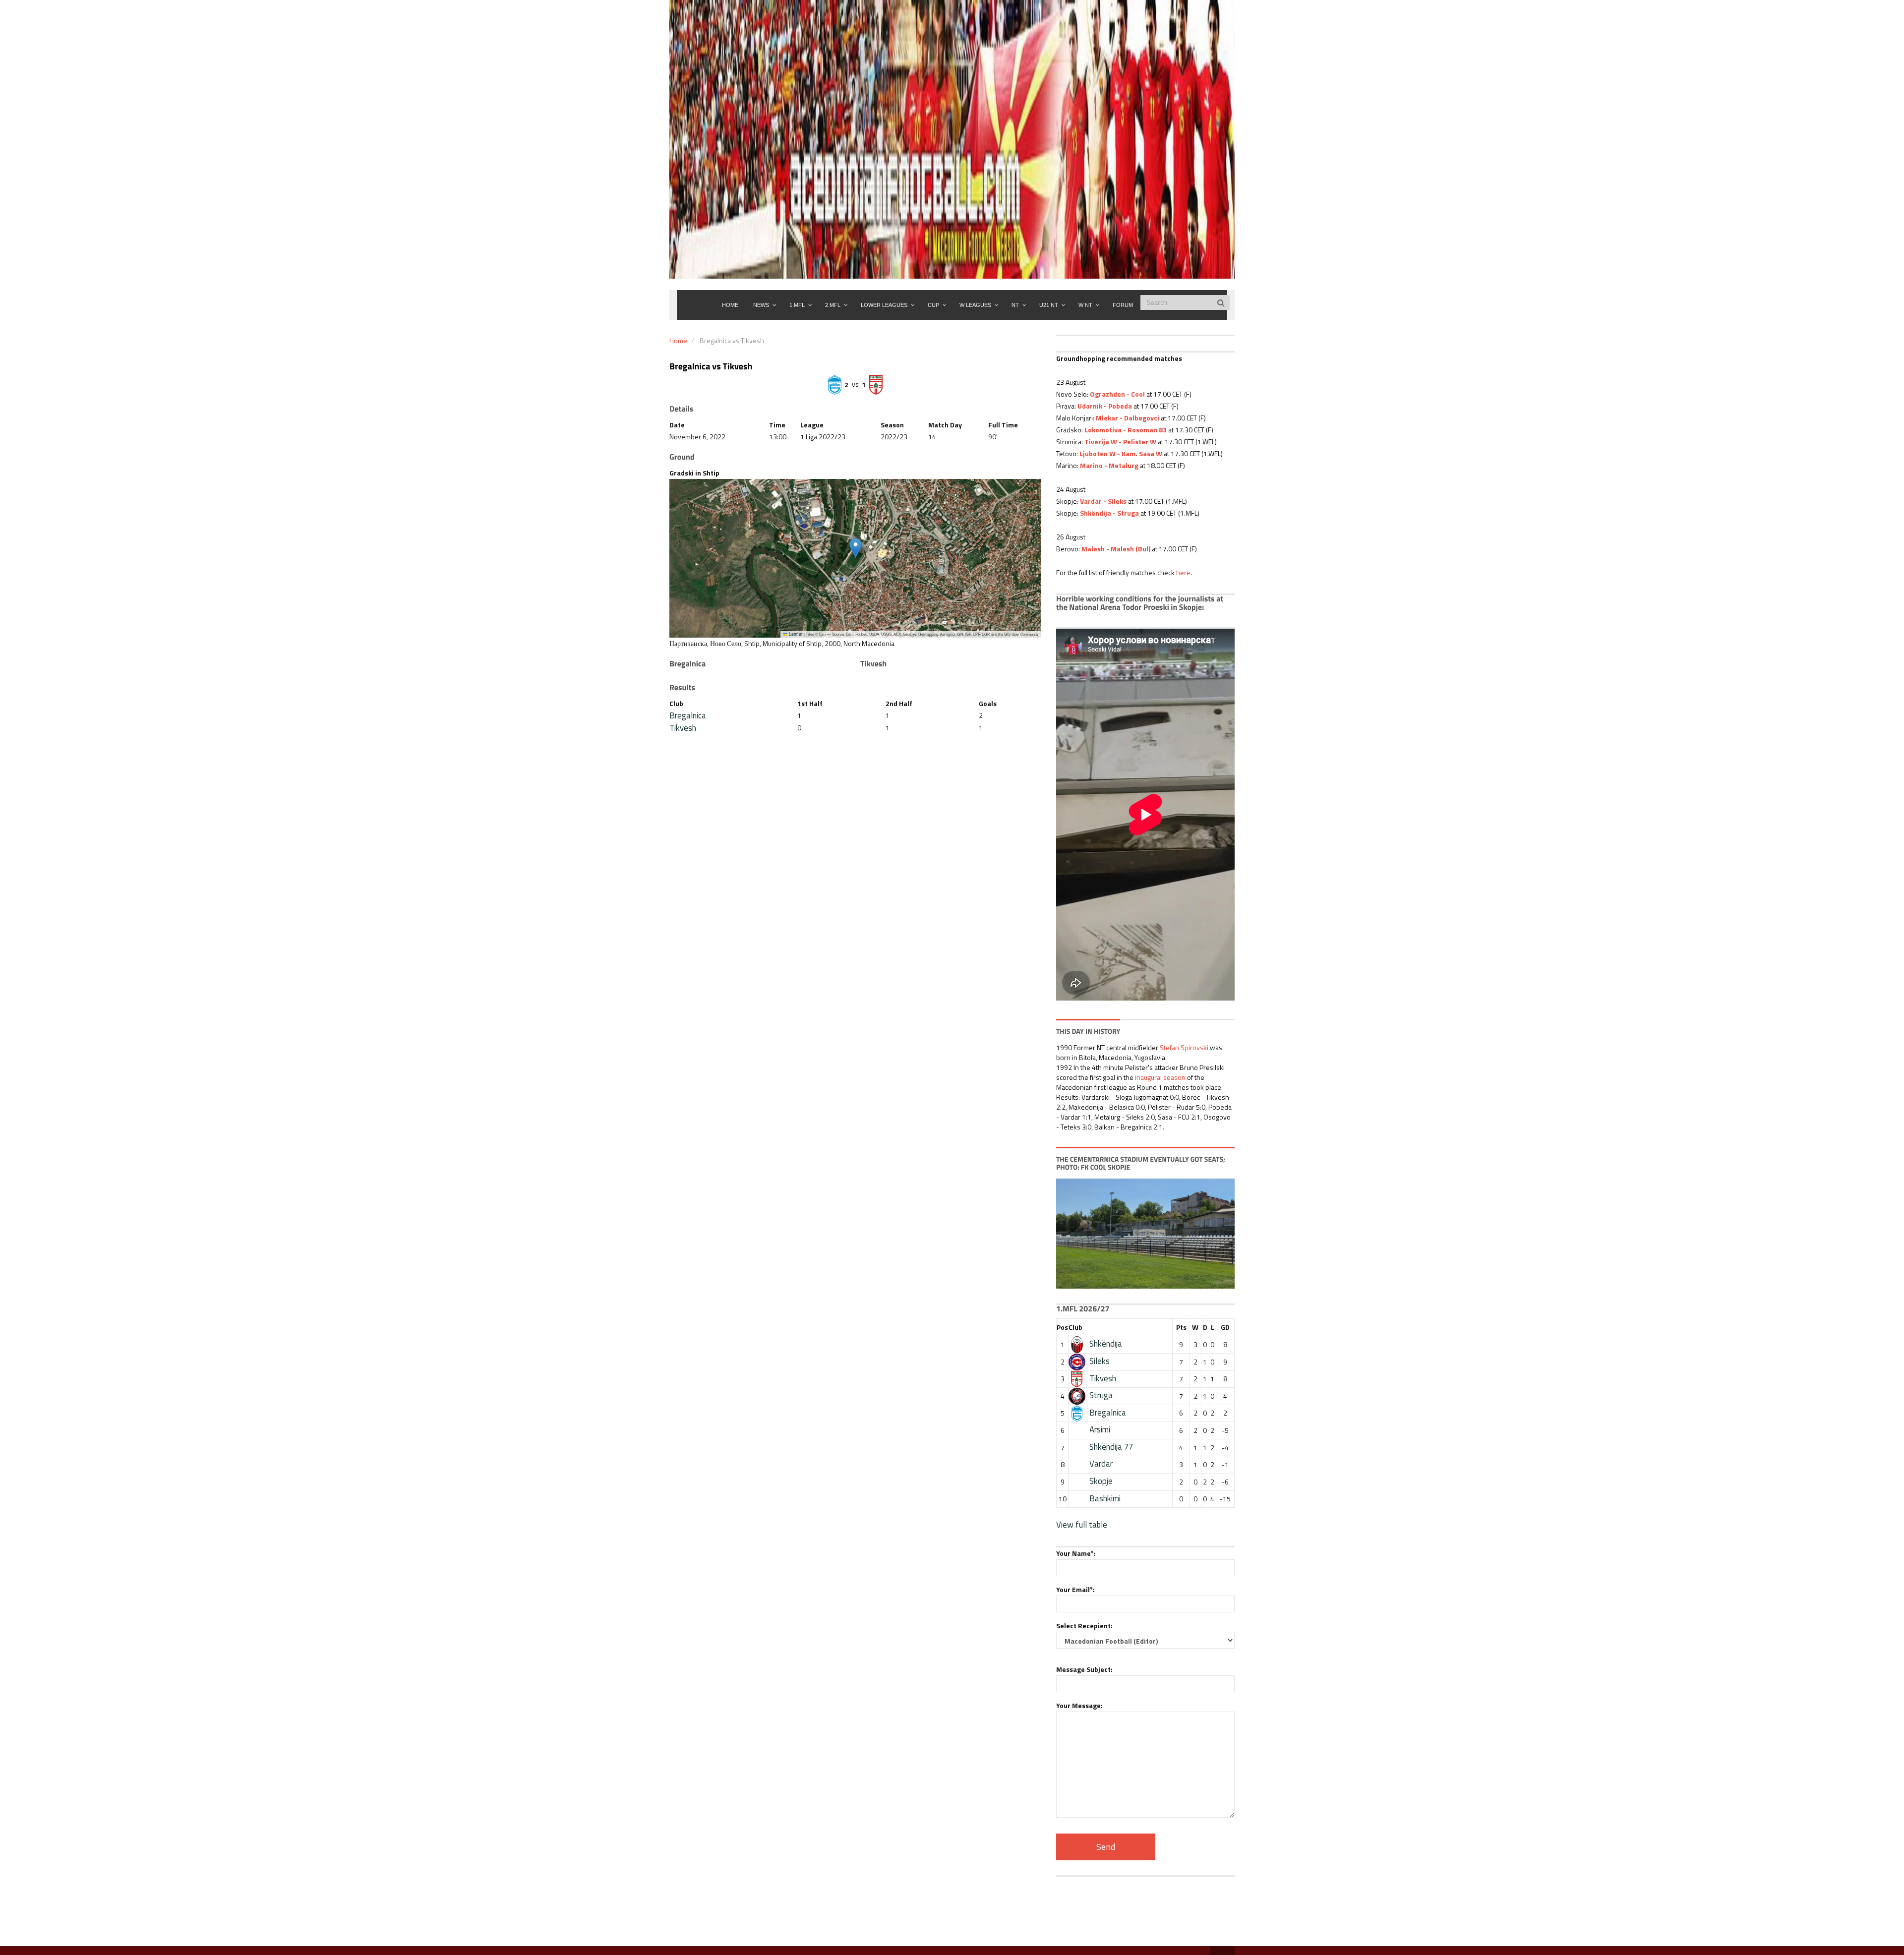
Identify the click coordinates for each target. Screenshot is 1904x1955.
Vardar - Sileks (1103, 501)
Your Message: (1079, 1705)
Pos (1062, 1327)
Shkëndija (1106, 1344)
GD (1225, 1327)
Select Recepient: (1084, 1626)
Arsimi (1100, 1429)
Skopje (1101, 1481)
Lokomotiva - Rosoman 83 (1126, 430)
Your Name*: (1076, 1553)
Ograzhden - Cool (1117, 394)
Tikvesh (683, 728)
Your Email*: (1075, 1589)
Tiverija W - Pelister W (1120, 442)
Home (678, 340)
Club (1075, 1327)
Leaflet (795, 634)
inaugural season (1160, 1077)
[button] (856, 548)
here (1183, 572)
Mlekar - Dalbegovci (1128, 418)
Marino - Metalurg (1109, 465)
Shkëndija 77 (1111, 1447)
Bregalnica (688, 715)
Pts (1181, 1327)
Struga (1101, 1395)
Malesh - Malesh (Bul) (1116, 549)
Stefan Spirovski (1184, 1047)
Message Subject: (1084, 1669)
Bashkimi (1105, 1498)
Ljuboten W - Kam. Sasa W (1121, 453)
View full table (1082, 1525)
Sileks (1100, 1361)
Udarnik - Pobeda (1105, 406)
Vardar (1101, 1464)
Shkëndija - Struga (1109, 513)
